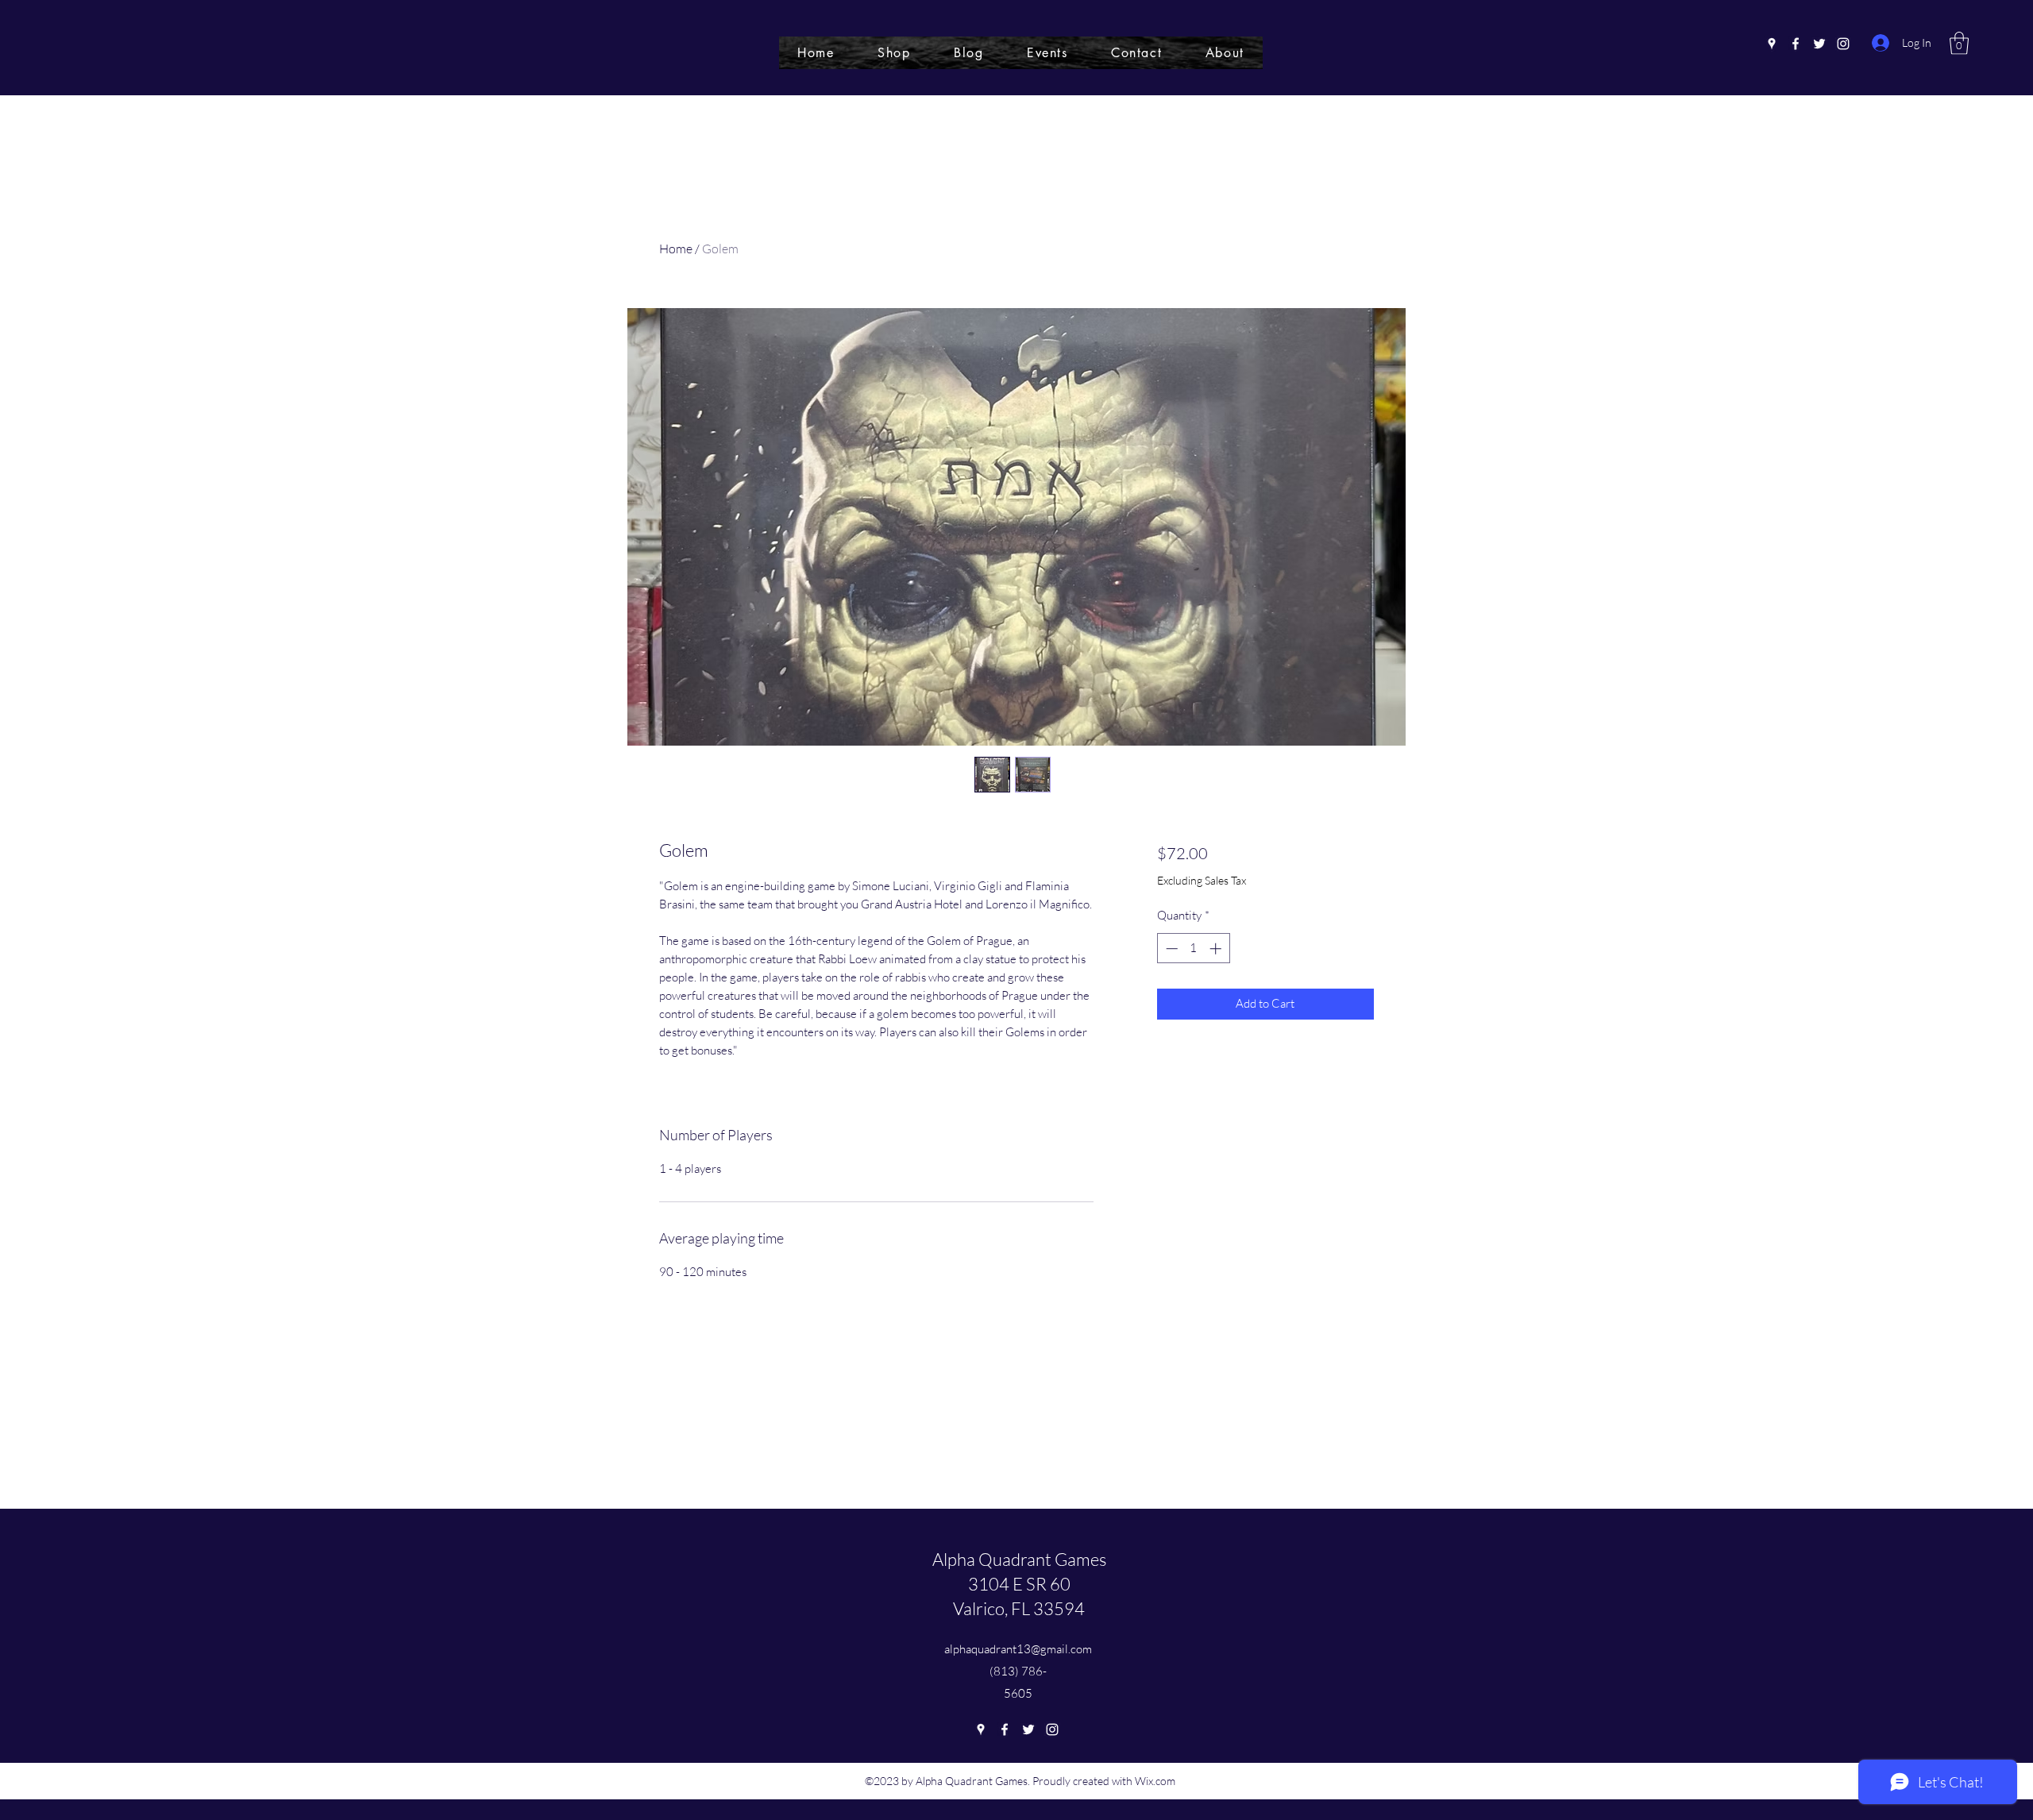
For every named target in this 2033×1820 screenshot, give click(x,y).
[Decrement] (1170, 949)
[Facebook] (1796, 44)
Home (676, 249)
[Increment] (1217, 949)
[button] (1959, 43)
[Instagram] (1843, 44)
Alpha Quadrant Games (1019, 1559)
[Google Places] (1772, 44)
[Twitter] (1819, 44)
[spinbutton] (1193, 949)
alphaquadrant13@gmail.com (1018, 1649)
